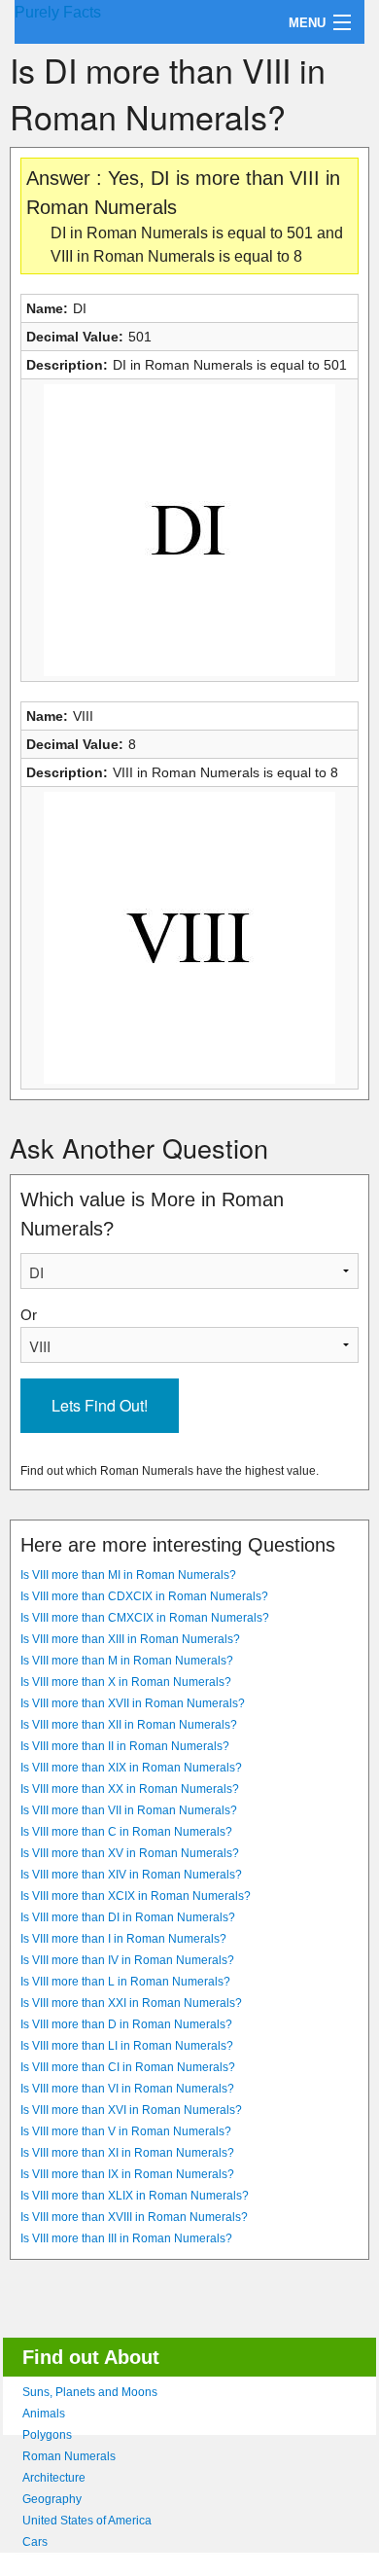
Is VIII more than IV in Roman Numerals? (127, 1960)
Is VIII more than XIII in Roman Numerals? (130, 1639)
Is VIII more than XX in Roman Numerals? (130, 1789)
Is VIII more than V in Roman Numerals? (126, 2131)
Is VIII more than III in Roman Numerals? (126, 2238)
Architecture (54, 2478)
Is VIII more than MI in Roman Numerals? (128, 1575)
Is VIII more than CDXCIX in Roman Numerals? (144, 1596)
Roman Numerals (69, 2456)
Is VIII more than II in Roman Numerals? (125, 1746)
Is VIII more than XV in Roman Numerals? (130, 1853)
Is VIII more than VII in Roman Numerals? (129, 1810)
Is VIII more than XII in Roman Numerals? (129, 1725)
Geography (52, 2499)
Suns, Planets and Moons (90, 2392)
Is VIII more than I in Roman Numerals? (123, 1939)
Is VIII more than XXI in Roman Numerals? (131, 2003)
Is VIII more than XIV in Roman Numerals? (131, 1875)
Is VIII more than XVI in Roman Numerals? (131, 2110)
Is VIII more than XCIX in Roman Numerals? (136, 1896)
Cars (35, 2542)
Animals (44, 2414)
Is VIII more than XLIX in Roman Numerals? (135, 2196)
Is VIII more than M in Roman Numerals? (127, 1661)
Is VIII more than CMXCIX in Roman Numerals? (145, 1618)
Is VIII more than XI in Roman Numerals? (127, 2153)
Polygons (47, 2435)
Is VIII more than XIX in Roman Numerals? (131, 1768)
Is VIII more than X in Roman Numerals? (126, 1682)
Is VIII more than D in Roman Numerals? (126, 2024)
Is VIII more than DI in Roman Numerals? (128, 1917)
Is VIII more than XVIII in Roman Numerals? (134, 2217)
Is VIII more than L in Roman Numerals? (125, 1982)
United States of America (87, 2521)
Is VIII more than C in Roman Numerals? (126, 1832)
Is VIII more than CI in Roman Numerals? (128, 2067)
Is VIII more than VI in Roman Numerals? (127, 2089)
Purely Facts (58, 12)
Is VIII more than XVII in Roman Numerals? (133, 1703)
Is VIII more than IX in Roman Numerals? (127, 2174)
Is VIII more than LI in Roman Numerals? (127, 2046)
